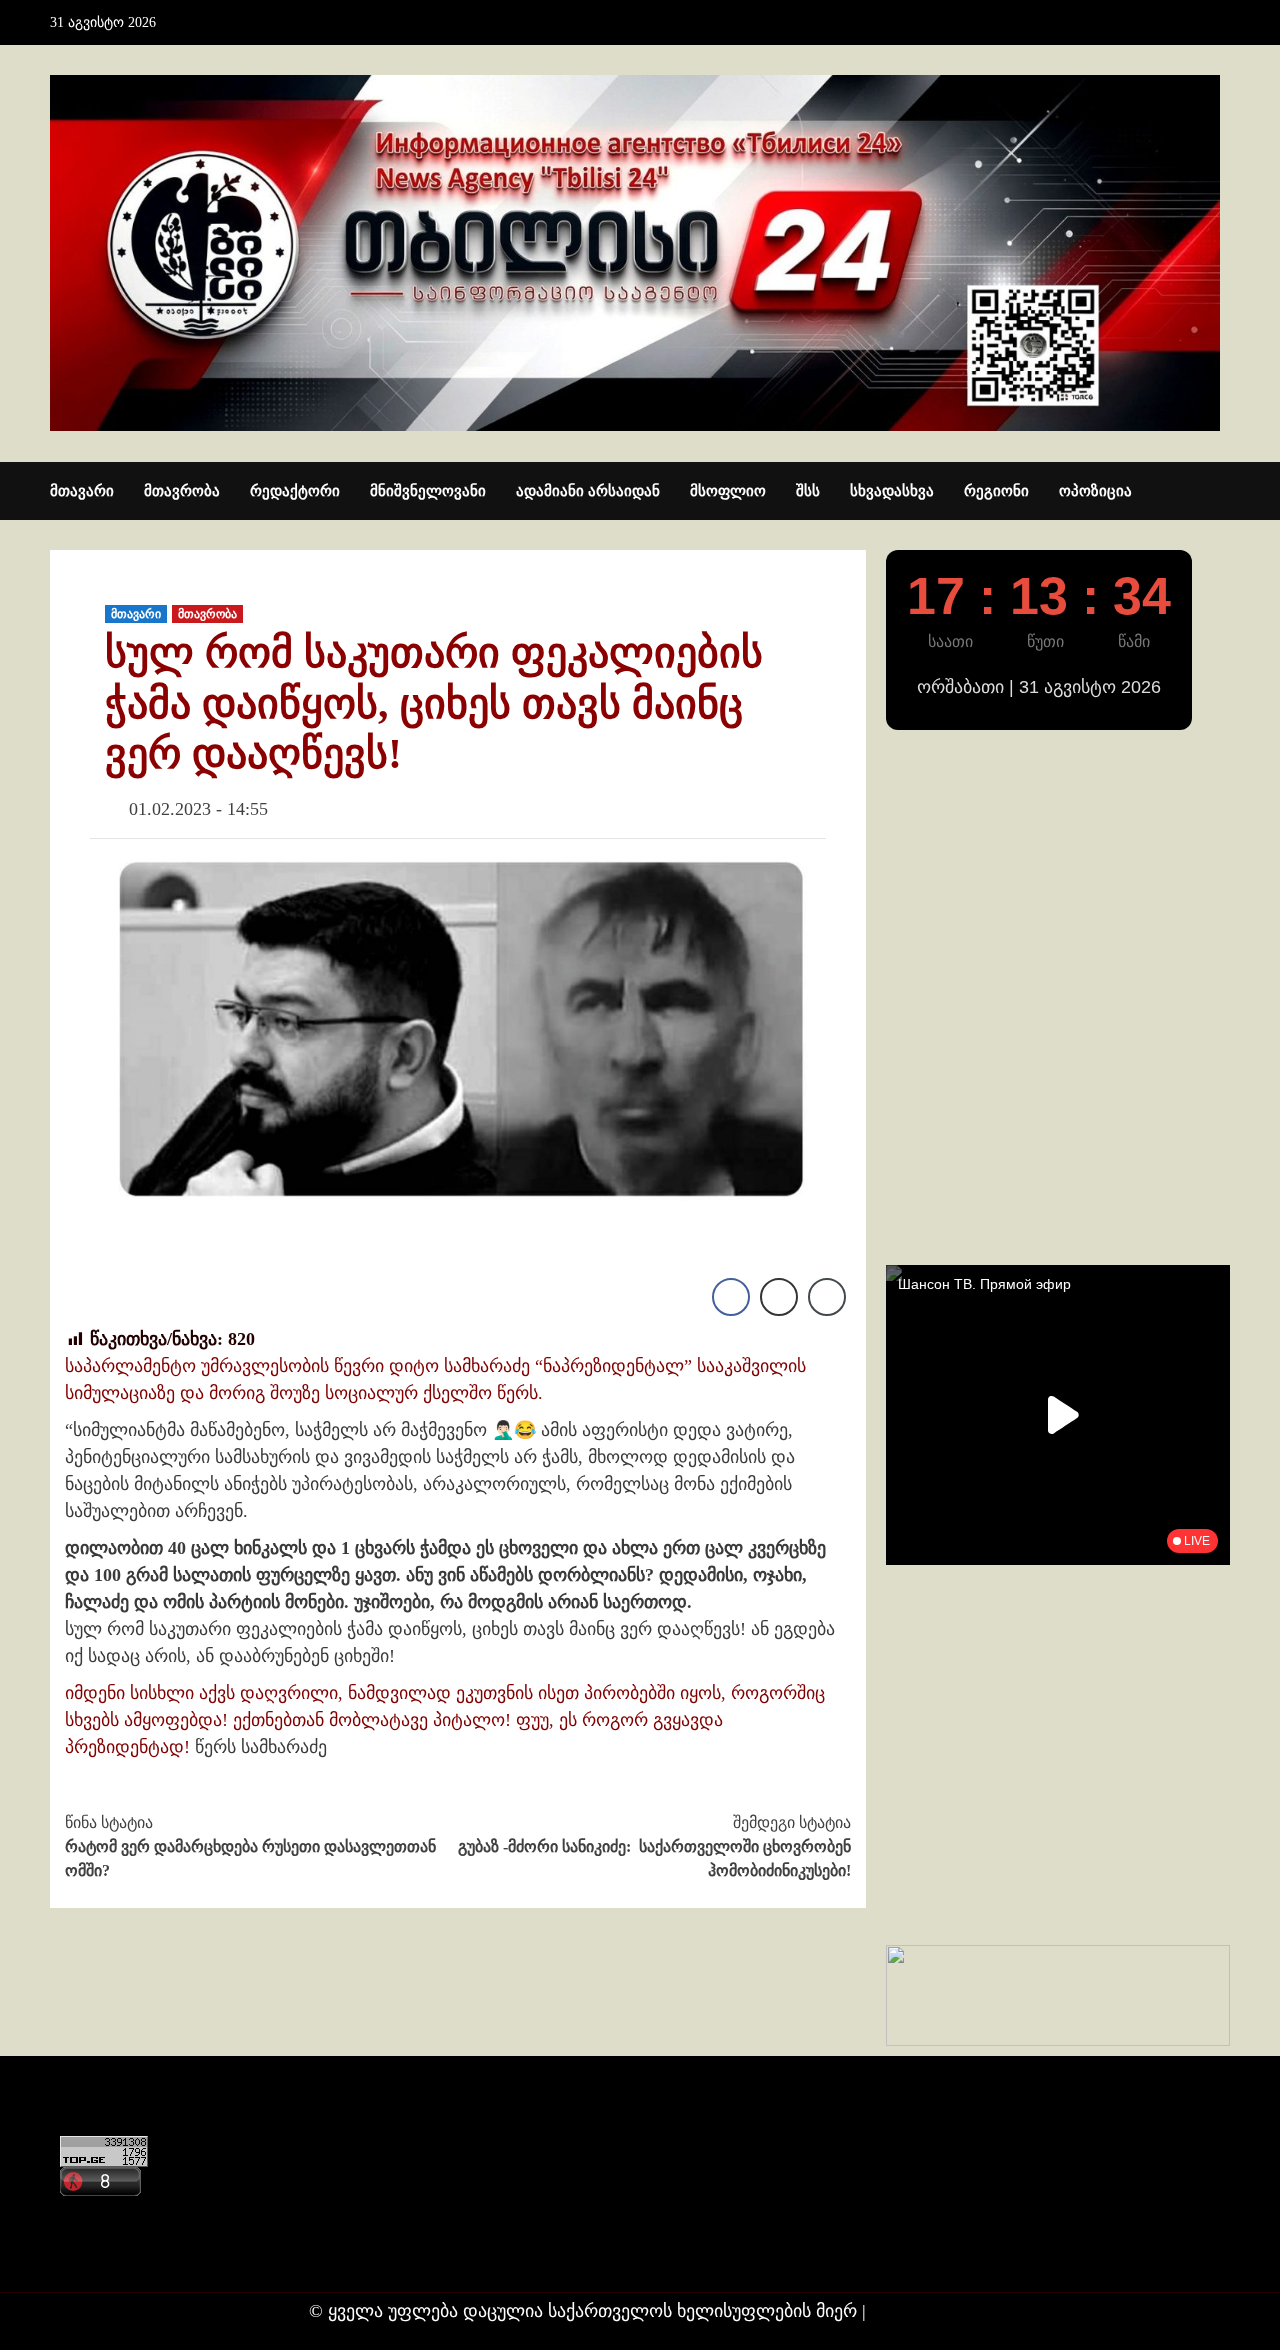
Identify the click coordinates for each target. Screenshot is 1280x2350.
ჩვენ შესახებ (106, 2254)
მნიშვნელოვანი (428, 491)
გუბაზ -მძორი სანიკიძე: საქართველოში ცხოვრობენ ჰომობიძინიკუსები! (654, 1846)
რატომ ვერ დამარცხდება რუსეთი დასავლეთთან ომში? (250, 1846)
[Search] (1217, 492)
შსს (808, 491)
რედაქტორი (295, 491)
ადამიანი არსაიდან (588, 491)
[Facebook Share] (731, 1297)
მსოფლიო (728, 491)
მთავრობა (182, 491)
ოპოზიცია (1095, 491)
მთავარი (82, 491)
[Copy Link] (827, 1297)
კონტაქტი (96, 2215)
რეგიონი (996, 491)
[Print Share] (779, 1297)
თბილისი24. (921, 2311)
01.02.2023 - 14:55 (198, 809)
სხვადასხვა (892, 491)
